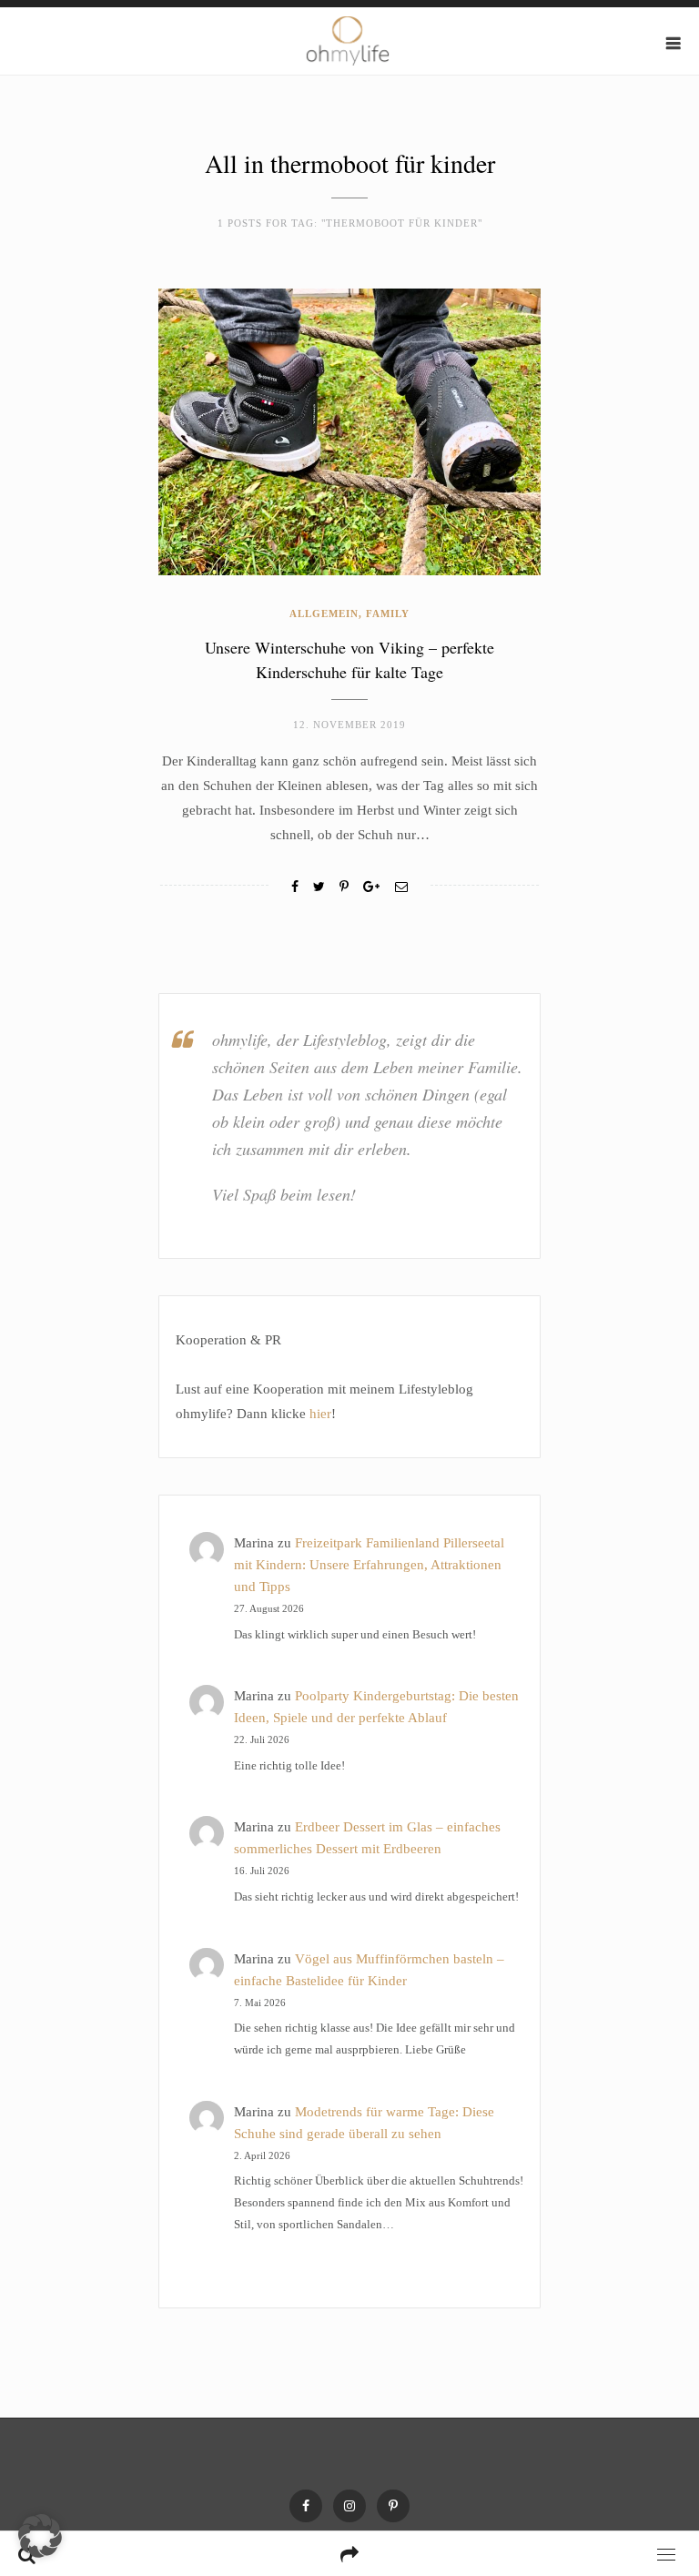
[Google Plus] (371, 887)
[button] (40, 2536)
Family (388, 614)
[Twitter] (319, 887)
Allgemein (324, 614)
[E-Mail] (401, 887)
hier (320, 1414)
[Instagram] (349, 2506)
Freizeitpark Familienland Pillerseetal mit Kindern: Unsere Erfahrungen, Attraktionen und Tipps (369, 1565)
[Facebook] (295, 887)
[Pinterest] (393, 2506)
